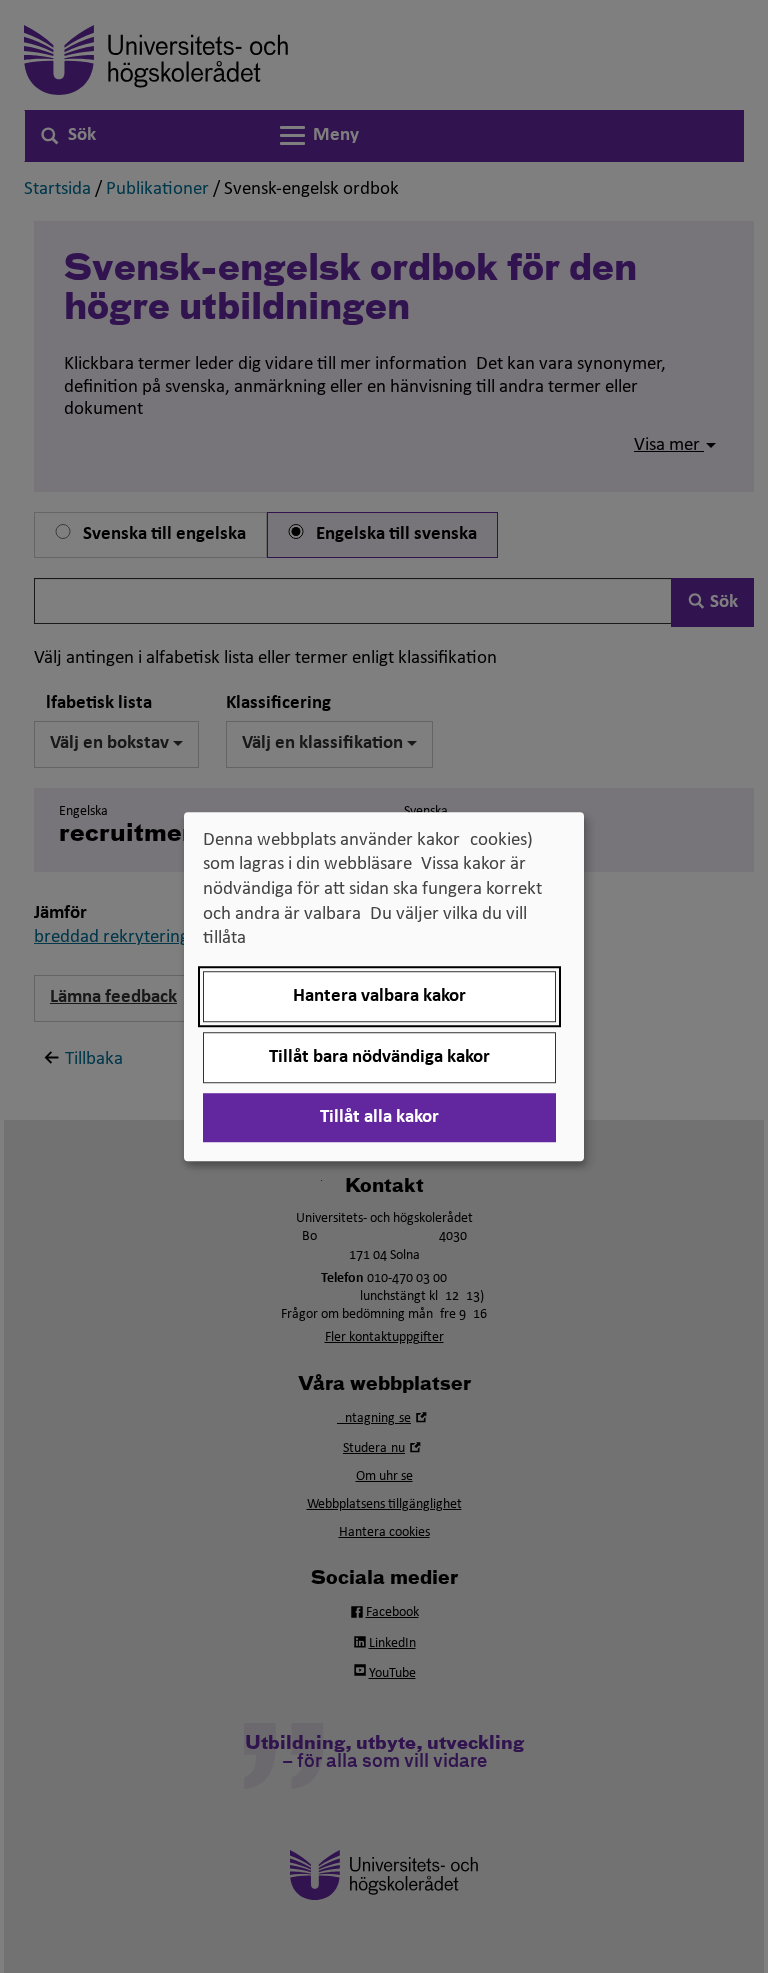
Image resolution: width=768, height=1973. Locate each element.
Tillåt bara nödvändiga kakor (379, 1057)
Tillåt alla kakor (379, 1117)
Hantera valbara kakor (379, 996)
